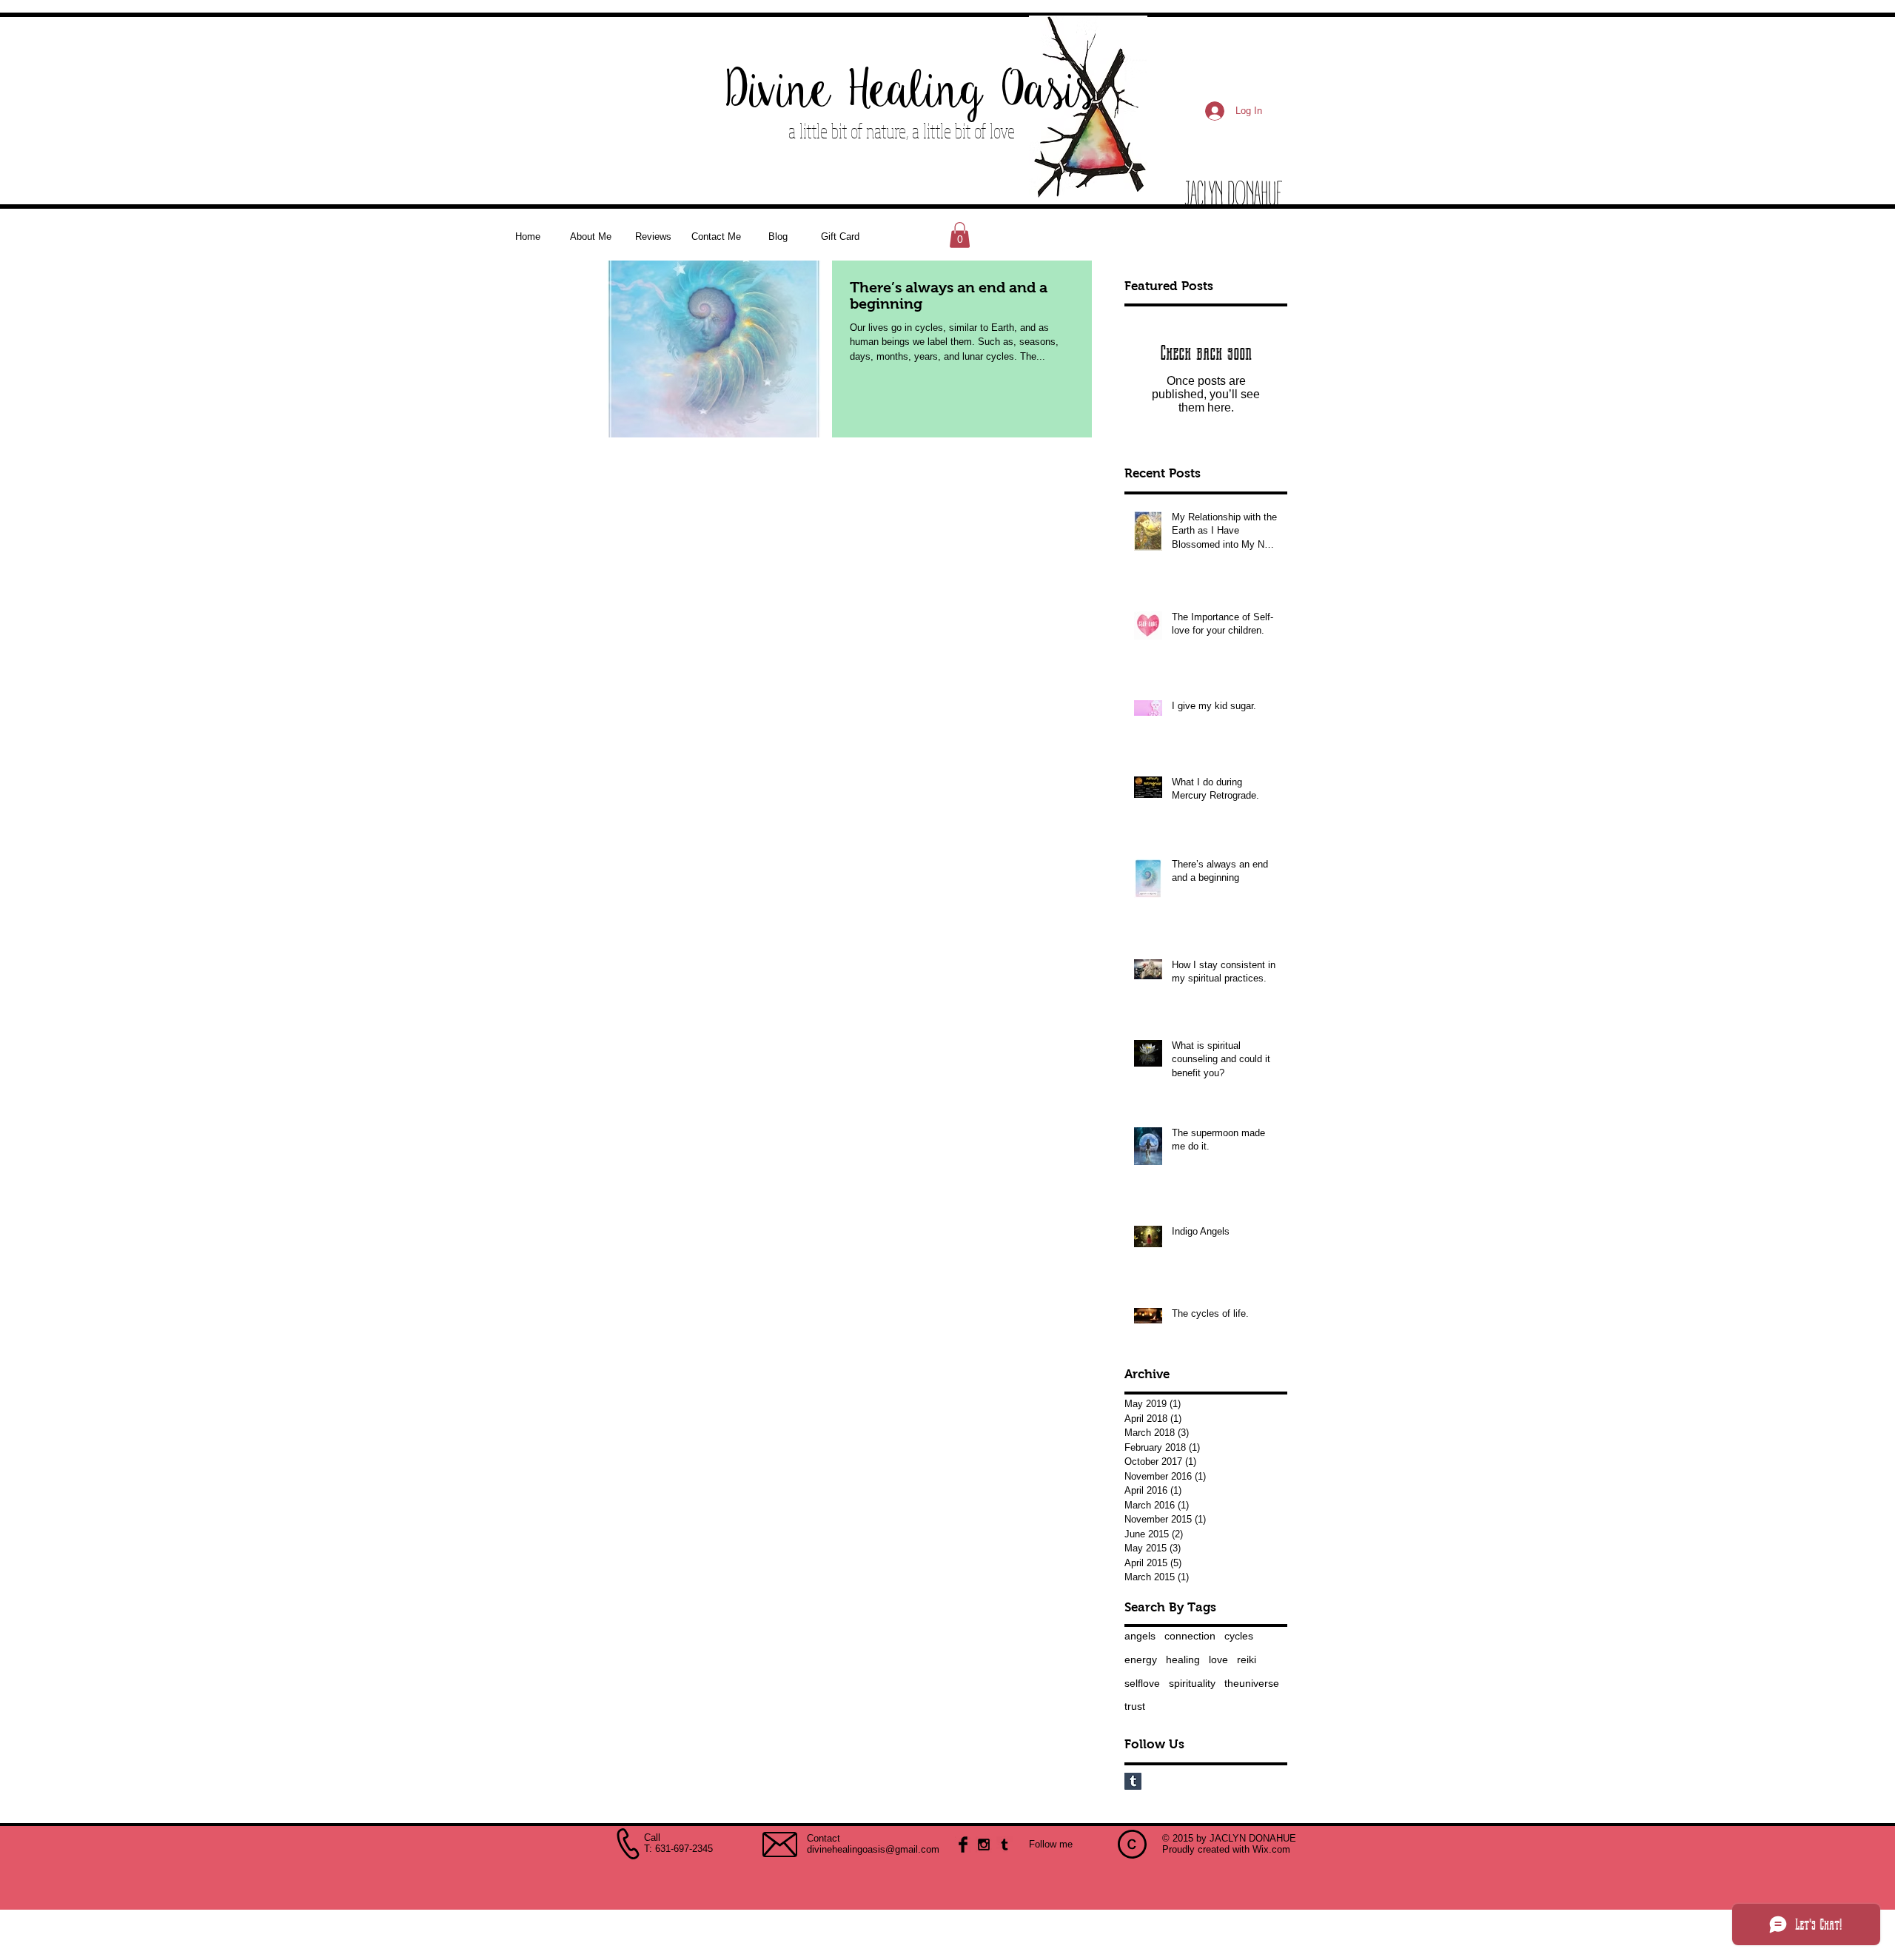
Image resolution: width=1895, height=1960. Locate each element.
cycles (1239, 1636)
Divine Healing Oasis (911, 92)
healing (1183, 1659)
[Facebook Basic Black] (963, 1845)
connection (1190, 1636)
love (1218, 1659)
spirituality (1192, 1683)
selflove (1142, 1683)
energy (1141, 1659)
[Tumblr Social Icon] (1133, 1781)
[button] (960, 235)
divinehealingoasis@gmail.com (873, 1849)
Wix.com (1271, 1849)
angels (1140, 1636)
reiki (1247, 1659)
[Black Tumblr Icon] (1004, 1845)
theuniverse (1252, 1683)
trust (1135, 1706)
